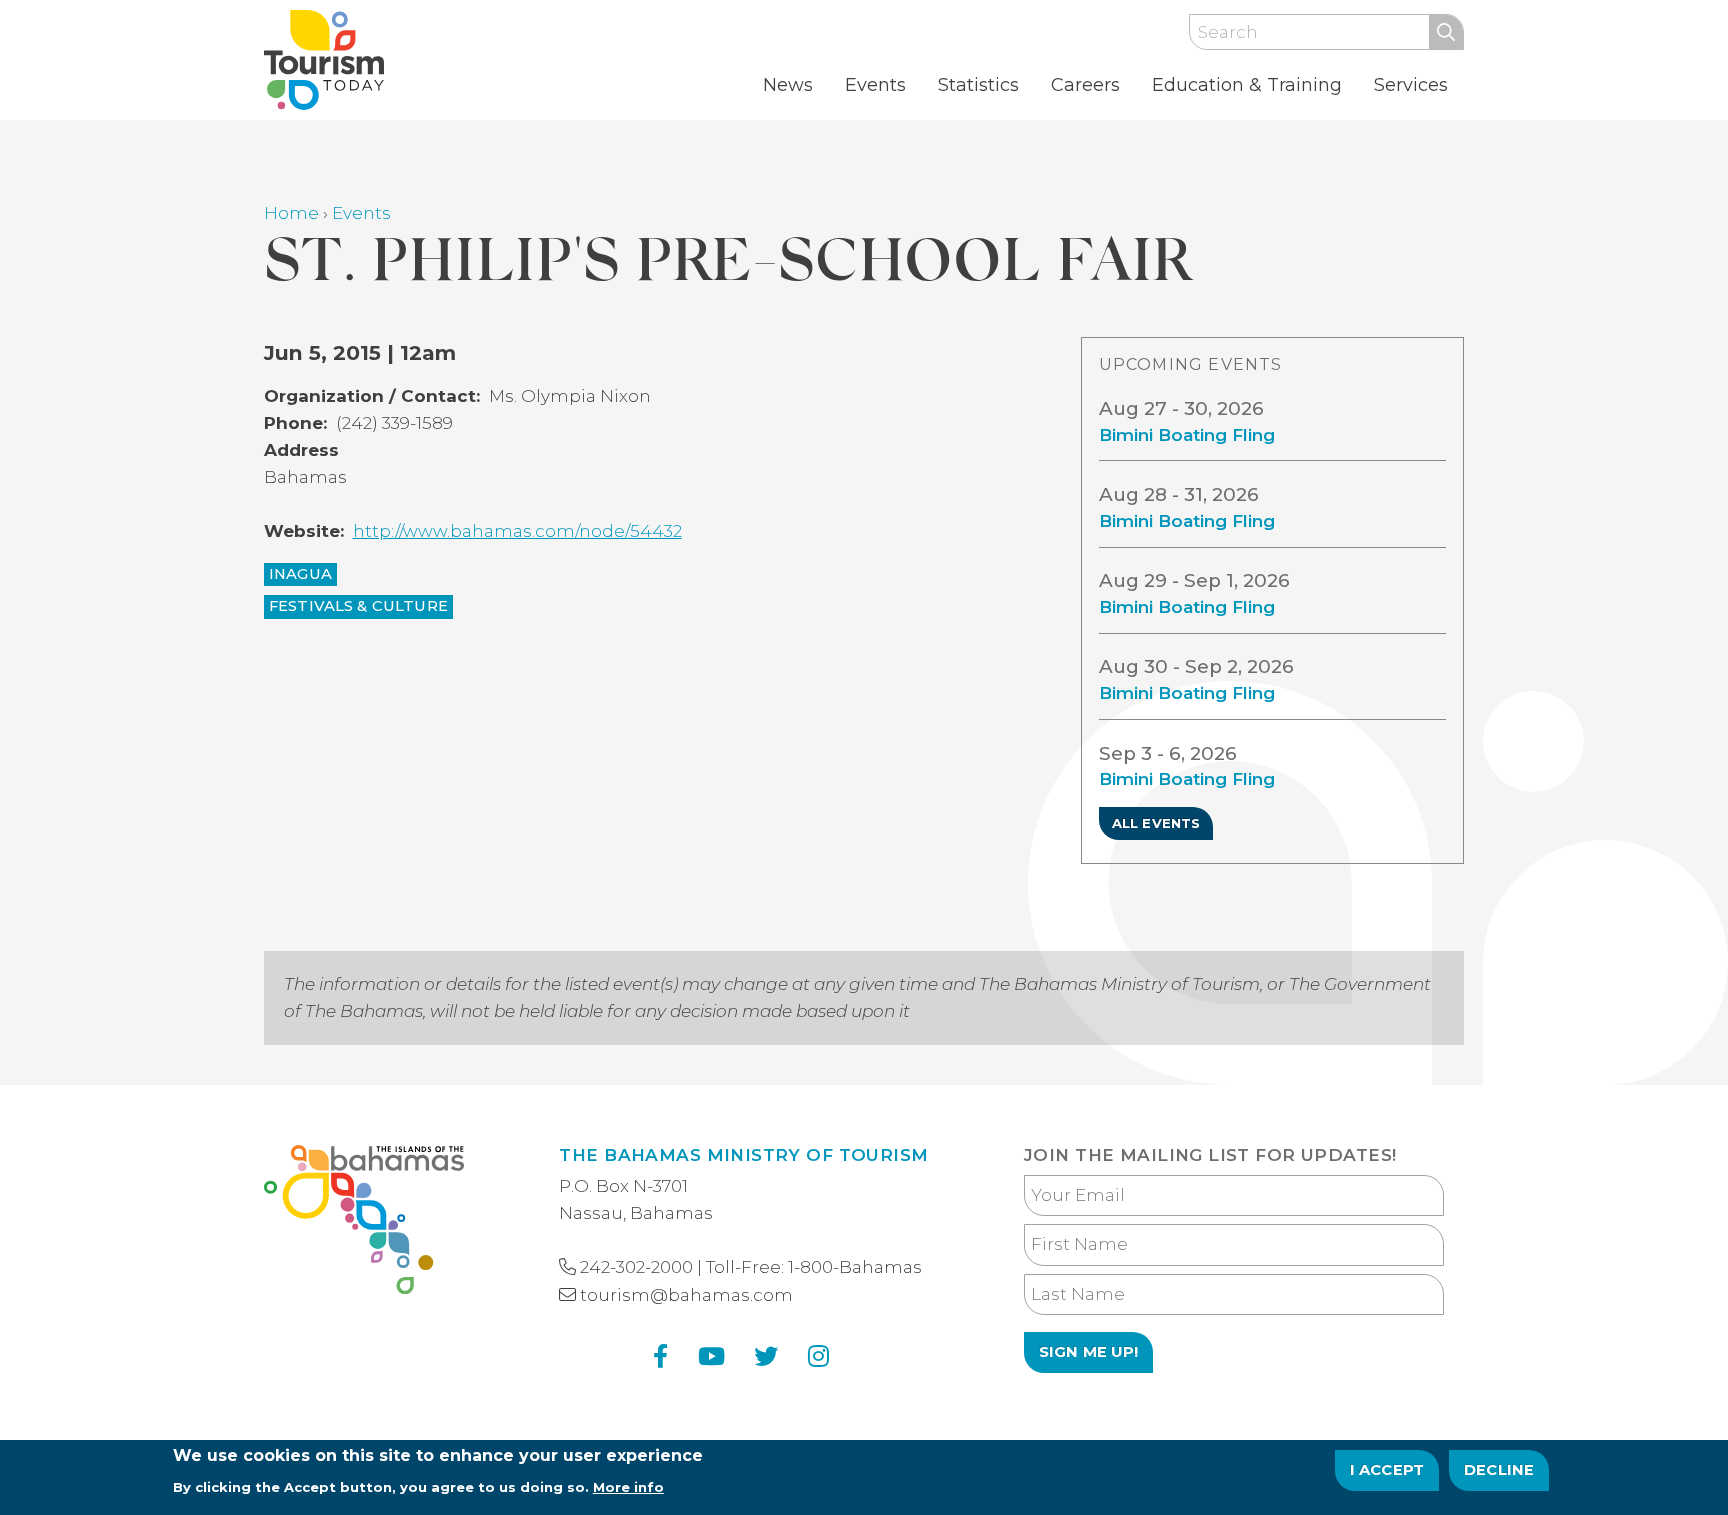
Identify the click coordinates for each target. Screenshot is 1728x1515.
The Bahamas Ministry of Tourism (743, 1155)
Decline (1499, 1470)
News (788, 85)
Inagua (300, 574)
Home (291, 213)
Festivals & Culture (358, 606)
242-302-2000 (636, 1267)
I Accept (1387, 1470)
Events (875, 85)
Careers (1085, 85)
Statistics (978, 85)
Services (1411, 85)
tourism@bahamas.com (686, 1295)
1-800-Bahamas (855, 1267)
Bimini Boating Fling (1187, 435)
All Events (1156, 823)
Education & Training (1247, 85)
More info (628, 1486)
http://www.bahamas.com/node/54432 (517, 531)
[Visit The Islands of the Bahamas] (364, 1223)
